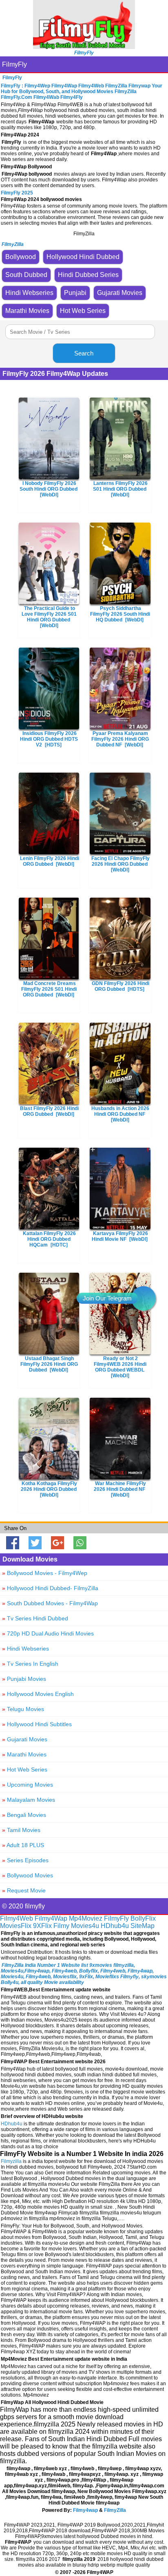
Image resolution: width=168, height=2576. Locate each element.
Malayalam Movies (29, 1800)
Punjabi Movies (24, 1679)
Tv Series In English (30, 1664)
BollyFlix (143, 1918)
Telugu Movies (23, 1709)
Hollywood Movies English (38, 1694)
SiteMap (143, 1926)
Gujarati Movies (25, 1739)
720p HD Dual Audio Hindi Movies (48, 1633)
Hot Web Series (25, 1769)
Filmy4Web (17, 1918)
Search (84, 353)
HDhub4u (115, 1926)
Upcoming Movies (28, 1785)
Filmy (61, 1926)
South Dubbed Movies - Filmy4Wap (50, 1603)
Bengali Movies (24, 1815)
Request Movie (24, 1890)
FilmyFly (14, 64)
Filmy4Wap (51, 1918)
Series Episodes (25, 1860)
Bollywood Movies (28, 1875)
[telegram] (144, 1298)
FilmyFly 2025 (17, 193)
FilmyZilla (115, 2510)
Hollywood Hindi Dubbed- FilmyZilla (50, 1588)
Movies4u (85, 1926)
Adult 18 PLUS (23, 1845)
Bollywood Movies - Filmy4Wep (45, 1573)
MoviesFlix (16, 1926)
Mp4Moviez (86, 1918)
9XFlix (42, 1926)
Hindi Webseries (25, 1649)
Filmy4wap (85, 2510)
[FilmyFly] (84, 47)
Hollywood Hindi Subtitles (37, 1724)
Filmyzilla (11, 2161)
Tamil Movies (21, 1830)
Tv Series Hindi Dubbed (35, 1618)
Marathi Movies (24, 1754)
